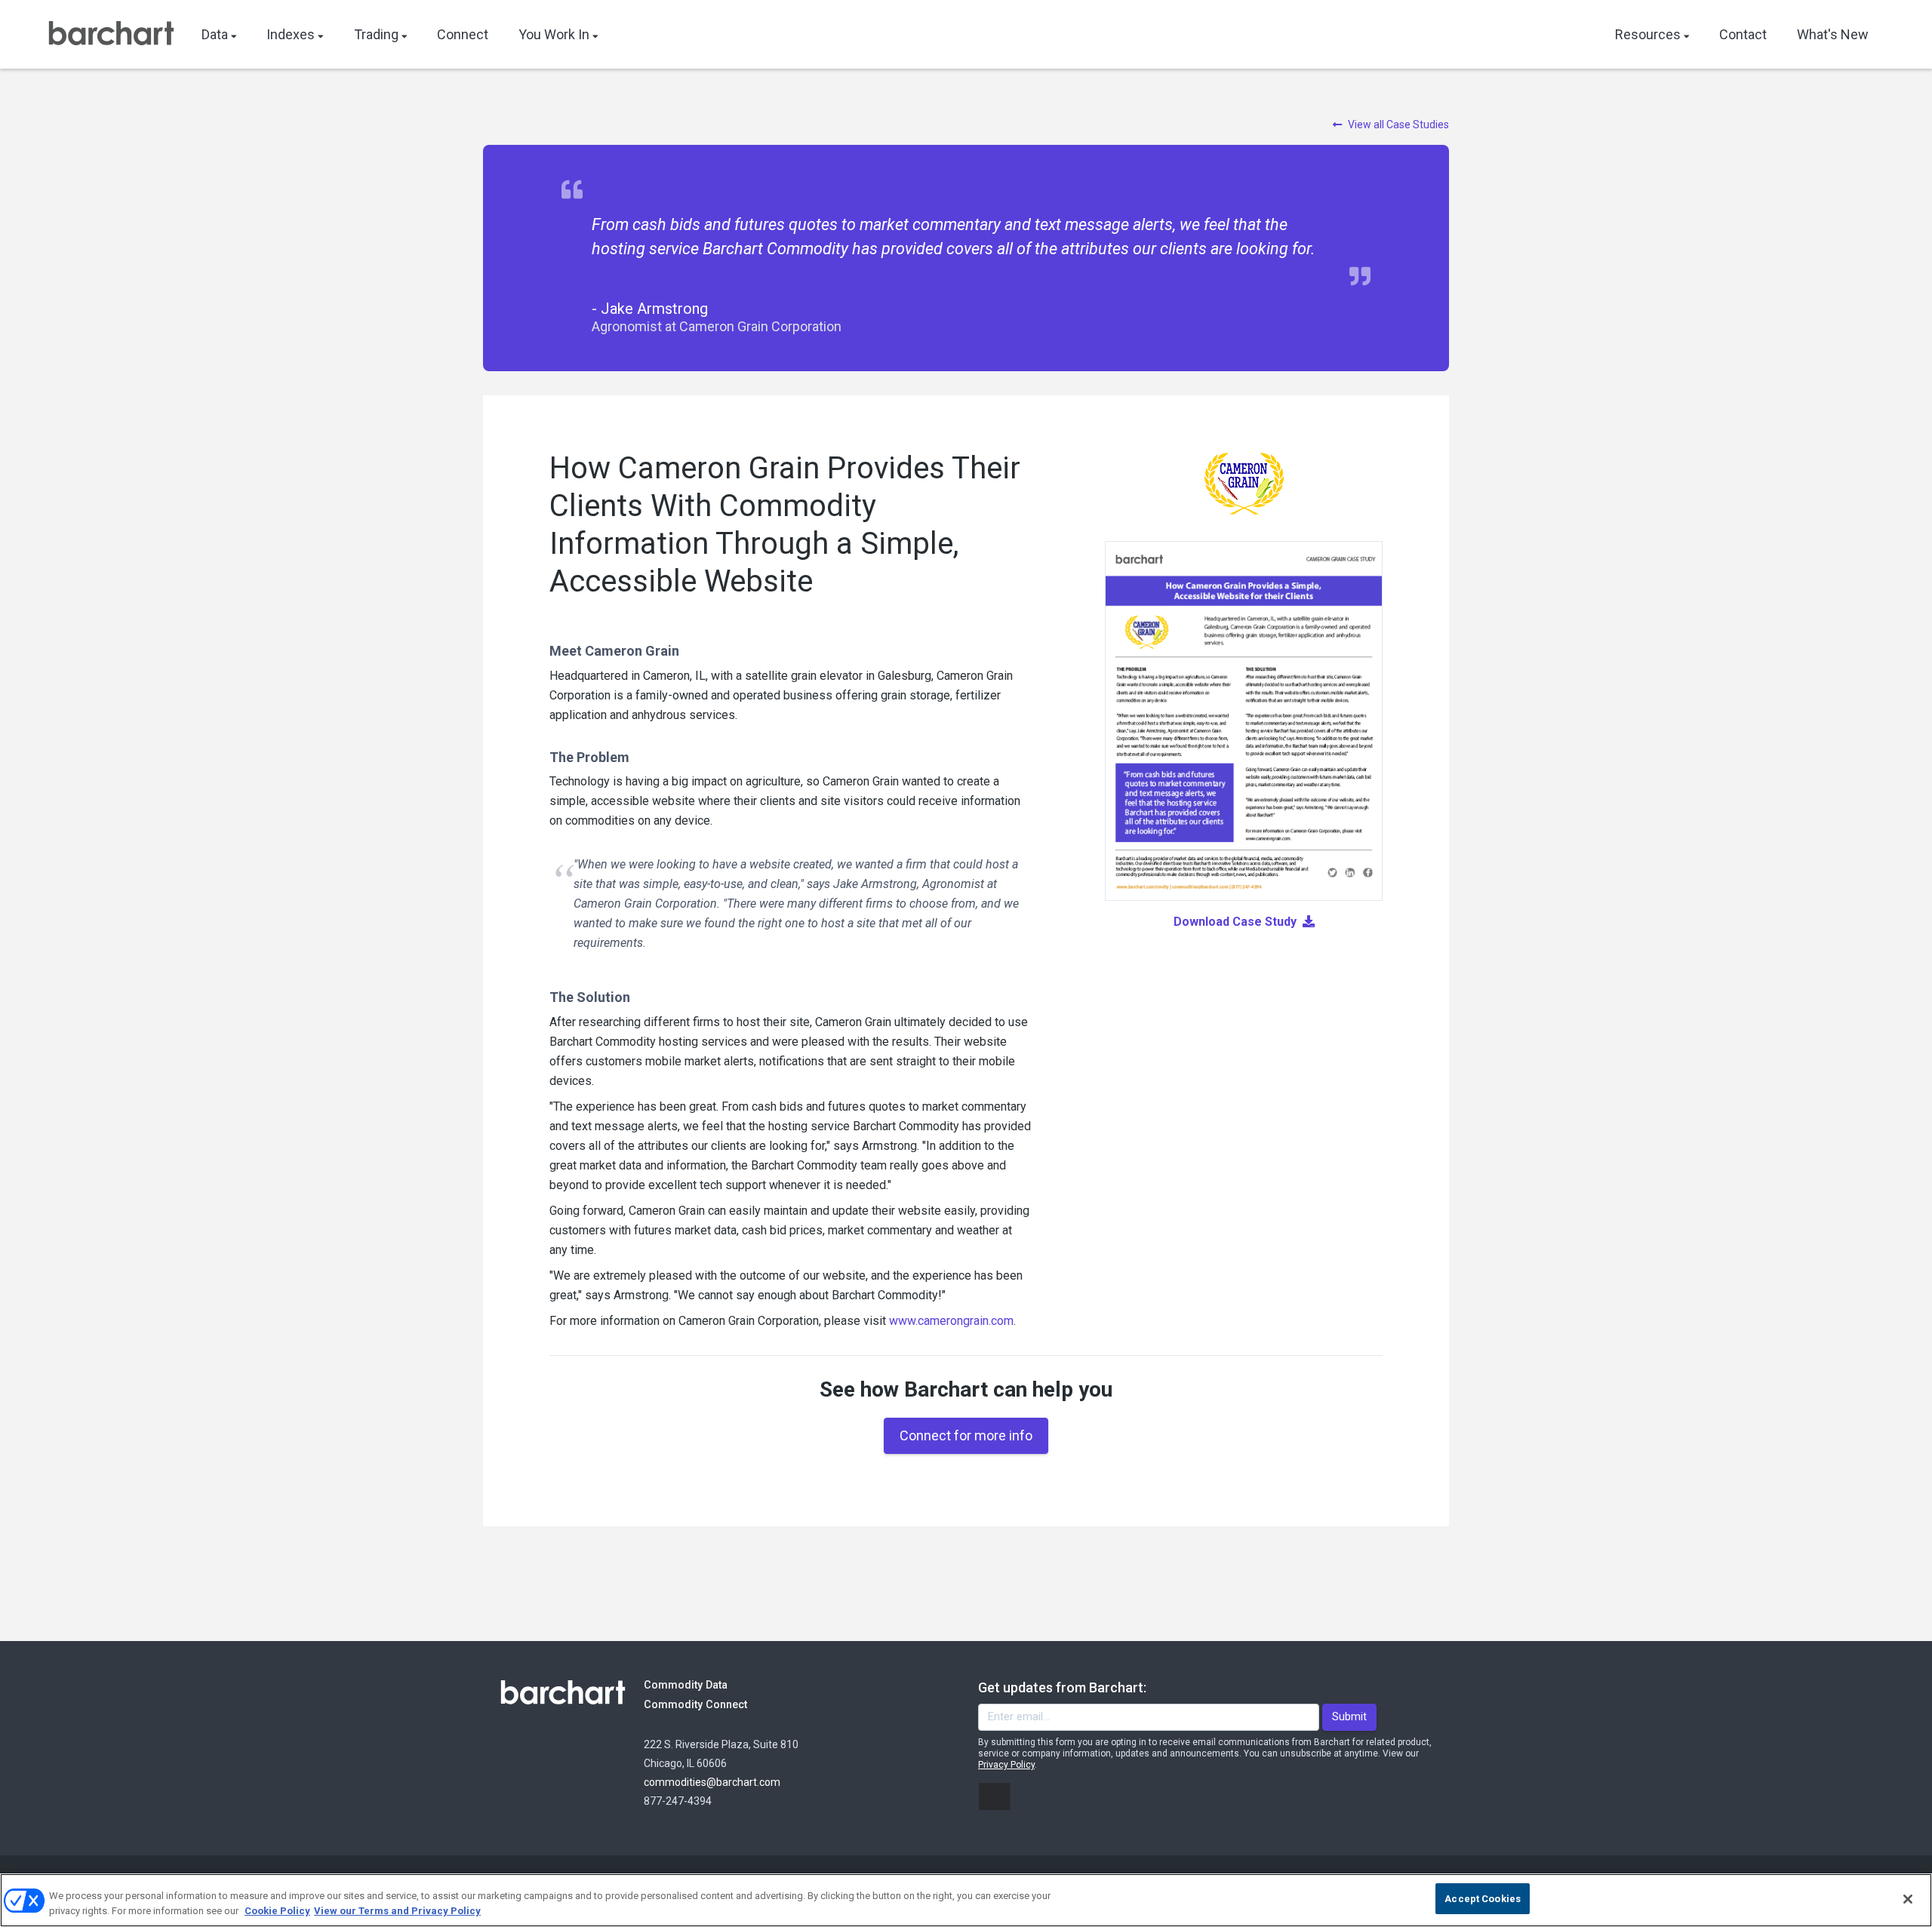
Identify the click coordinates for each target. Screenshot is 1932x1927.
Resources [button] (1648, 34)
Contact (1743, 34)
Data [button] (215, 34)
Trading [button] (376, 34)
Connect (463, 34)
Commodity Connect (716, 1704)
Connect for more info (966, 1435)
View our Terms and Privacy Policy (397, 1911)
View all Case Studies (1398, 124)
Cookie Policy (277, 1911)
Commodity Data (696, 1685)
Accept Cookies (1483, 1899)
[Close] (1908, 1899)
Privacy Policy (1006, 1765)
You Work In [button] (554, 34)
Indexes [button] (291, 34)
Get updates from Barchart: (1062, 1687)
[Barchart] (111, 35)
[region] (966, 1900)
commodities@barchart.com (712, 1782)
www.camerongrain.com (951, 1321)
